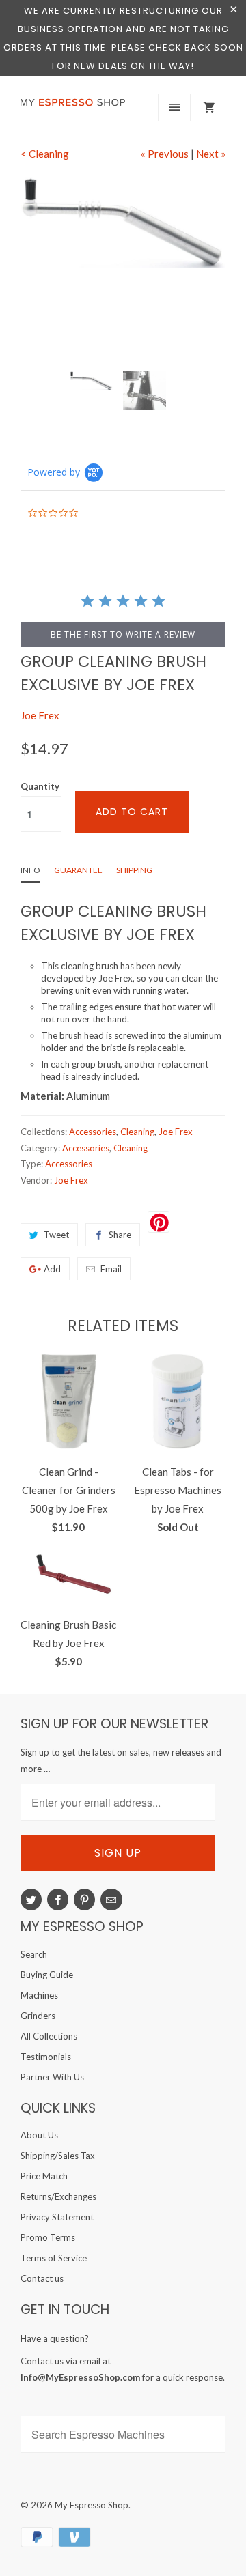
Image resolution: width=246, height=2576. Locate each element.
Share (120, 1235)
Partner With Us (52, 2077)
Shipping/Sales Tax (58, 2156)
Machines (39, 1995)
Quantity (40, 786)
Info (30, 870)
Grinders (38, 2016)
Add (52, 1269)
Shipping (134, 870)
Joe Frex (40, 715)
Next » (211, 154)
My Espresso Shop (92, 2505)
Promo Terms (48, 2237)
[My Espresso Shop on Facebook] (58, 1900)
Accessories (93, 1132)
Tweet (56, 1235)
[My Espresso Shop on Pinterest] (84, 1900)
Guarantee (78, 870)
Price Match (44, 2176)
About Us (39, 2135)
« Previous (165, 154)
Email (111, 1269)
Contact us (42, 2278)
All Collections (49, 2036)
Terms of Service (54, 2258)
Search (34, 1954)
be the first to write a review (123, 634)
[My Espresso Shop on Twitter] (31, 1900)
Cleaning (137, 1132)
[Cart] (209, 108)
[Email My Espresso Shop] (111, 1900)
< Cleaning (45, 154)
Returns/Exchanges (58, 2196)
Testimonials (46, 2057)
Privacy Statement (57, 2217)
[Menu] (174, 108)
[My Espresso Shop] (75, 111)
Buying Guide (47, 1975)
